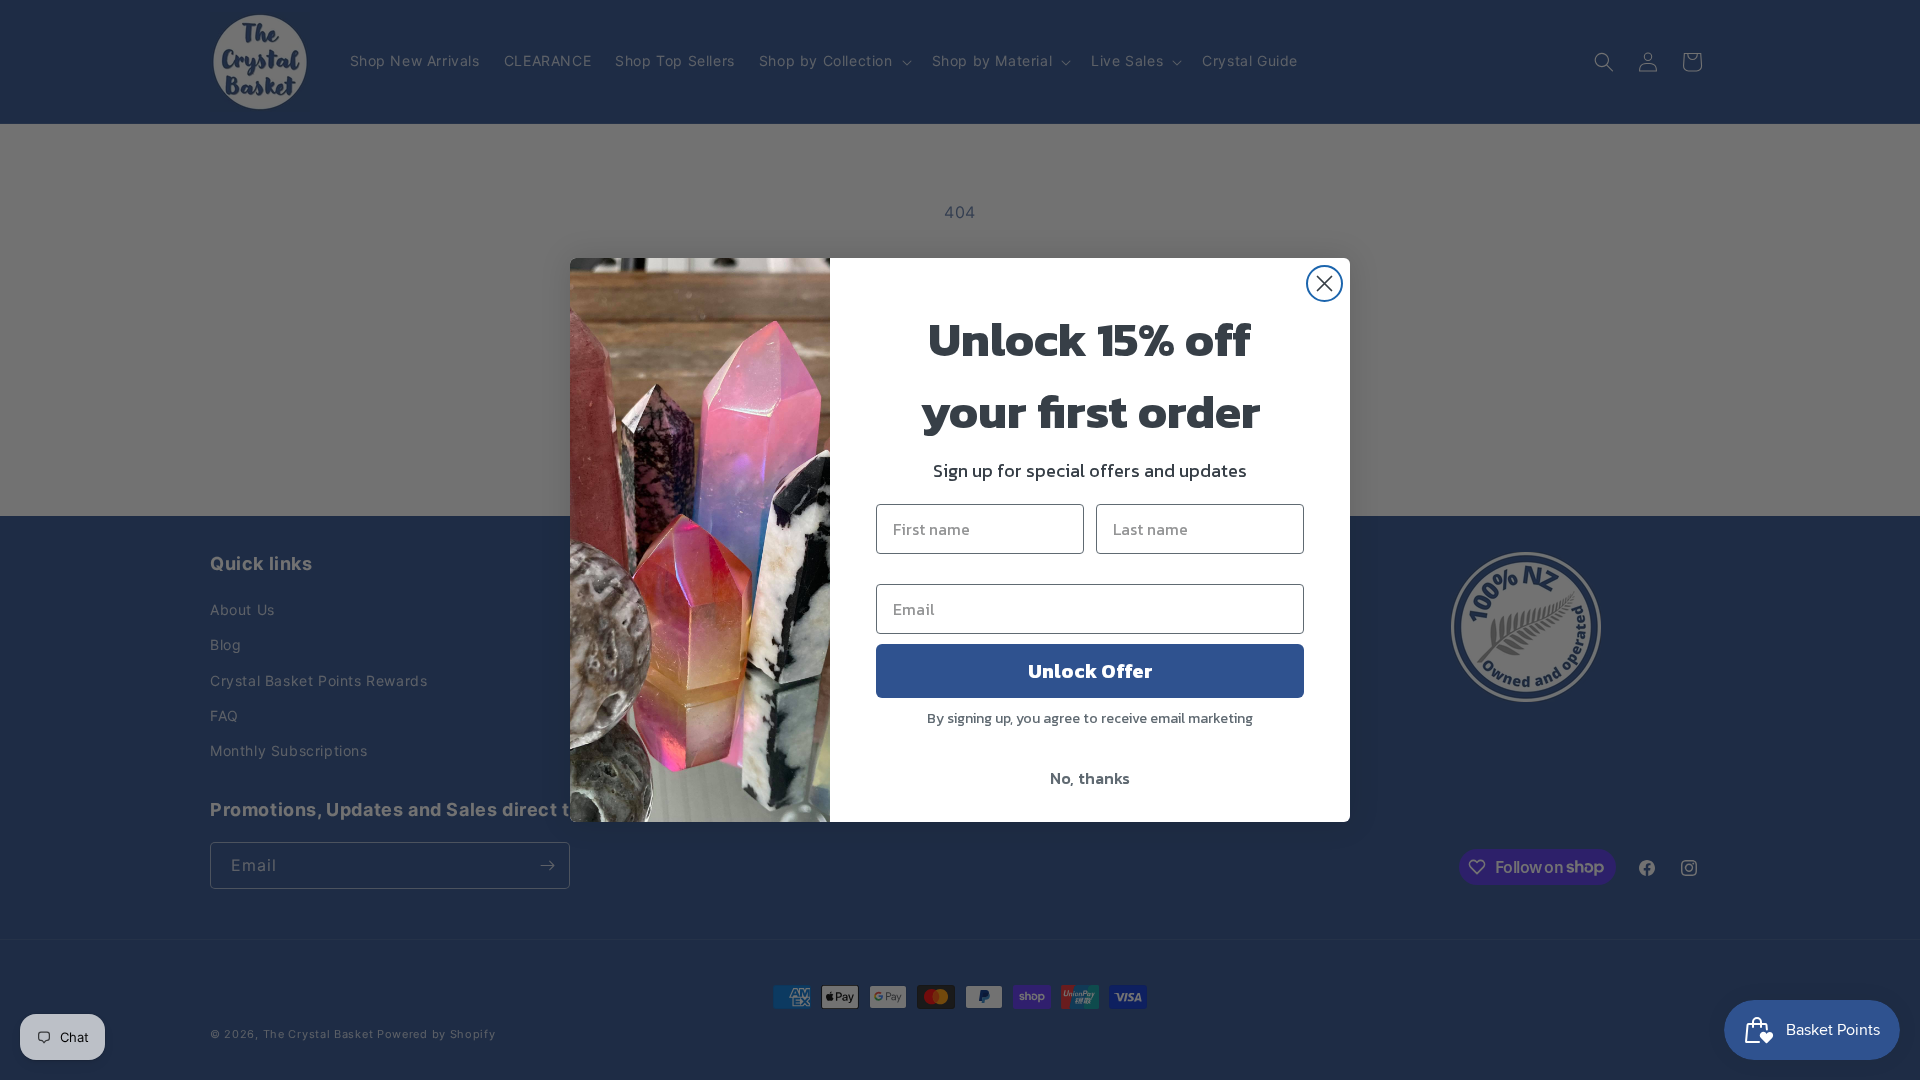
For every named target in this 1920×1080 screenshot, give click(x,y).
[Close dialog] (1324, 283)
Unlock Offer (1090, 671)
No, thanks (1090, 778)
